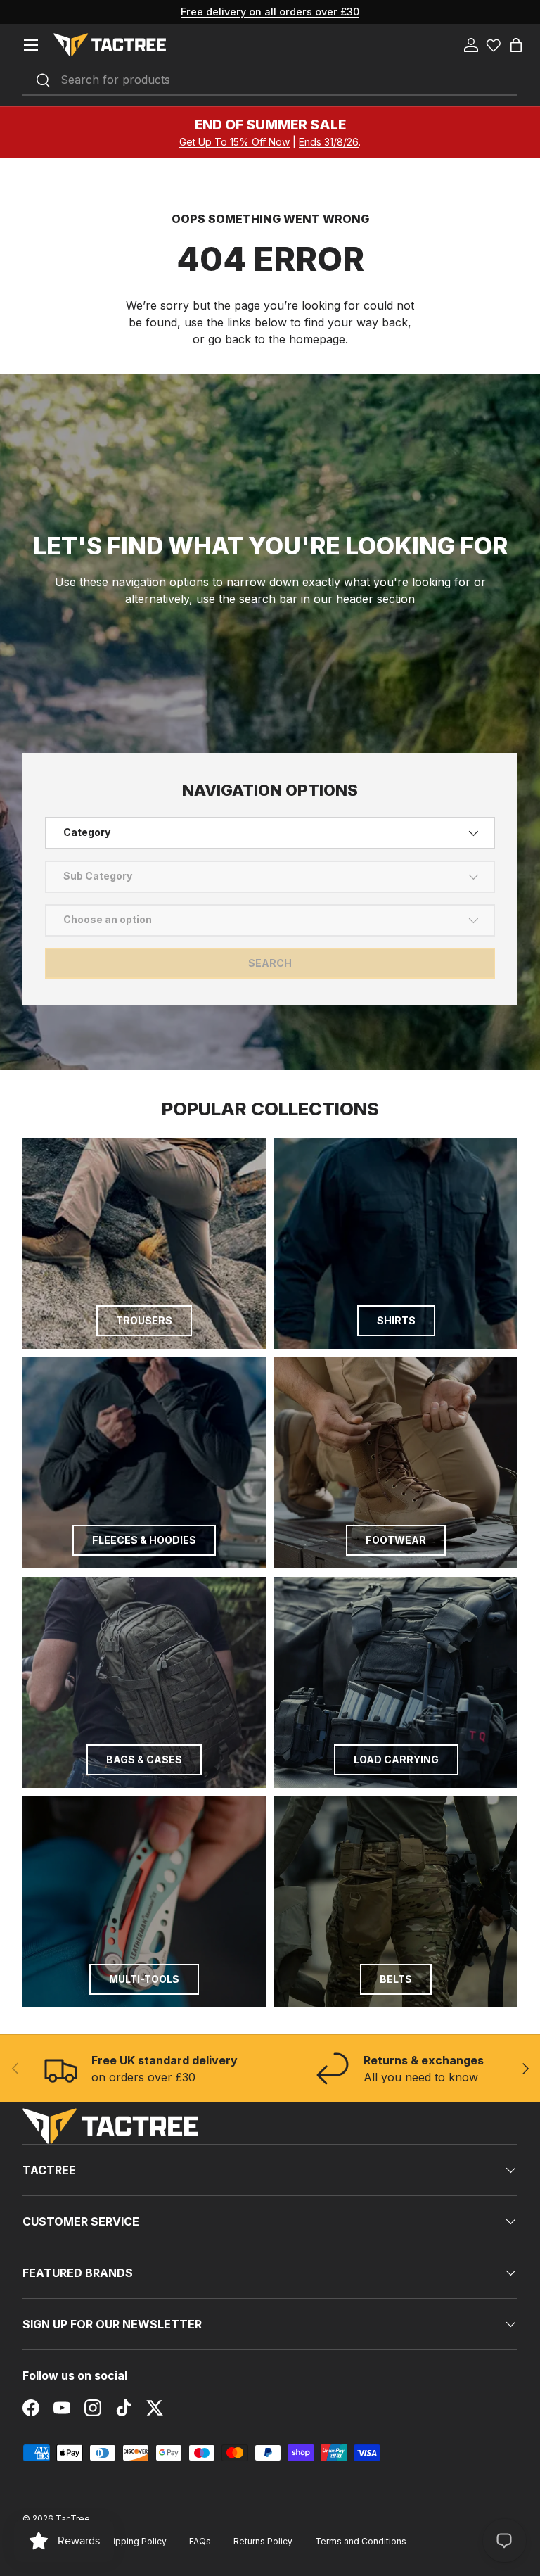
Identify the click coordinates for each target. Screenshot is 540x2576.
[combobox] (270, 80)
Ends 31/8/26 (329, 142)
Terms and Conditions (361, 2541)
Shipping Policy (135, 2541)
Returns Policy (263, 2541)
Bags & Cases (144, 1759)
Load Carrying (396, 1759)
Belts (396, 1979)
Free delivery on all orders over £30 (270, 12)
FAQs (200, 2541)
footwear (396, 1540)
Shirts (396, 1320)
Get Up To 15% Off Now (234, 142)
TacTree (73, 2519)
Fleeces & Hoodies (144, 1540)
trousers (144, 1320)
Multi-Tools (144, 1979)
